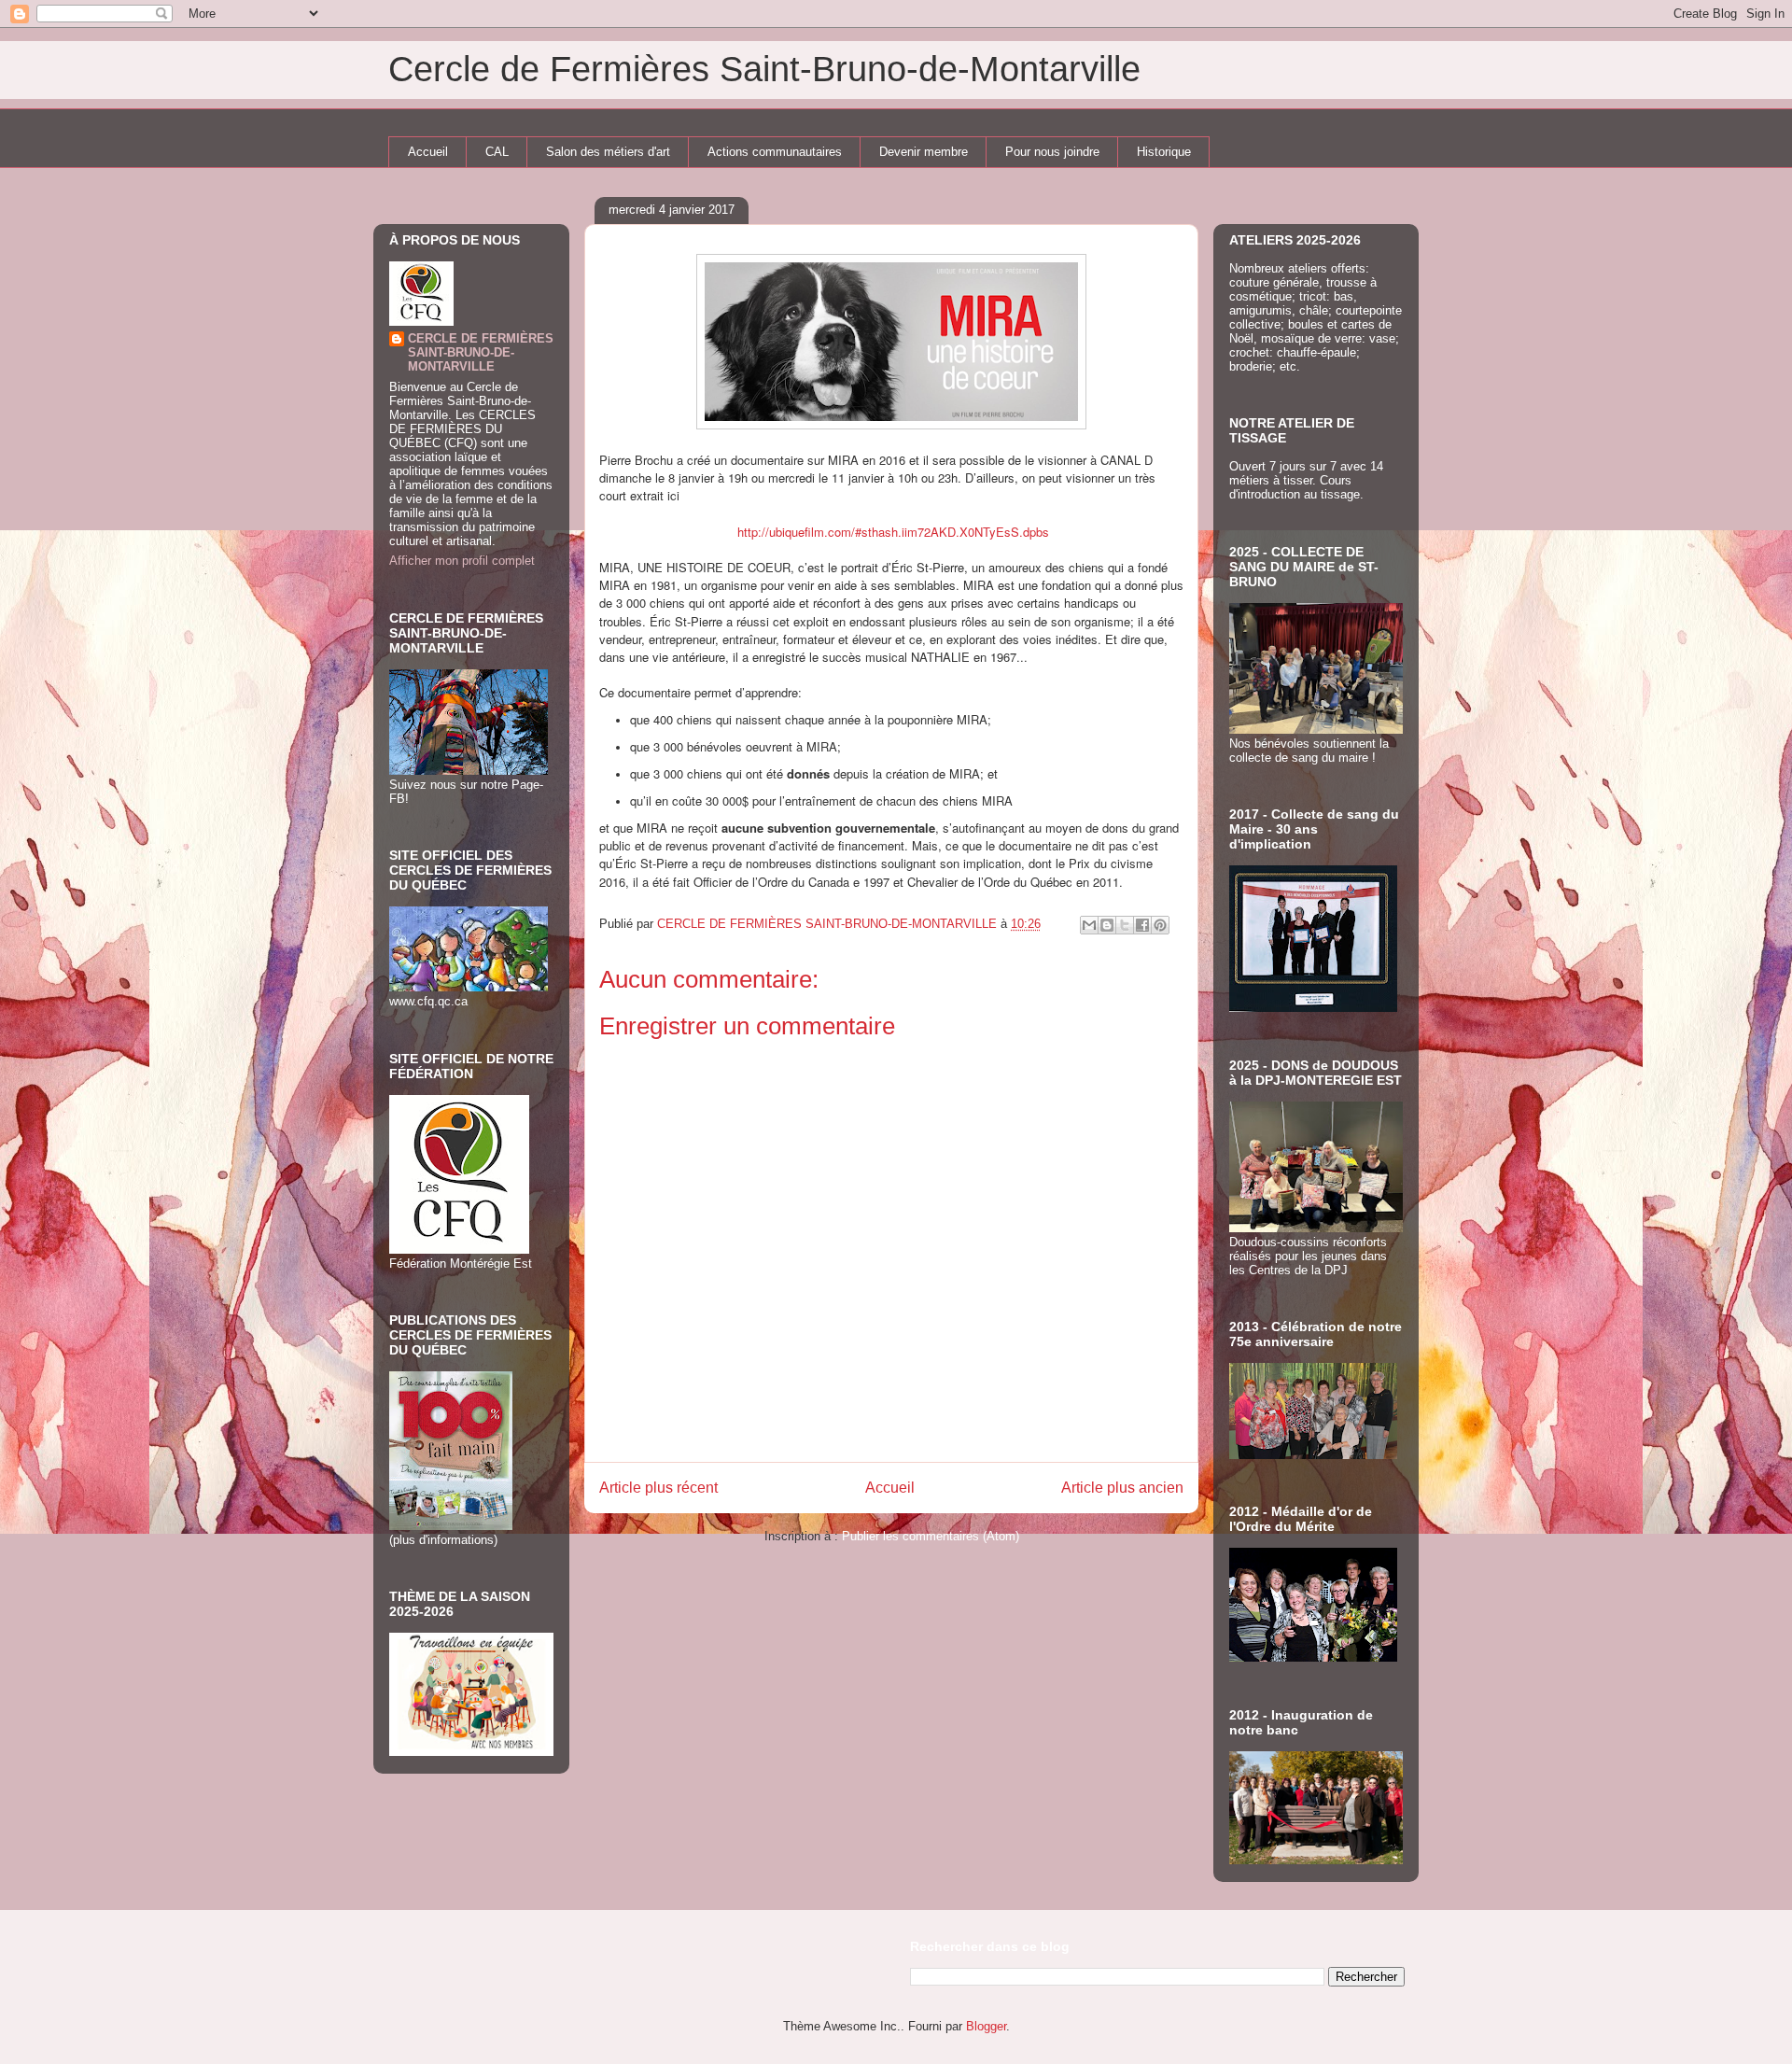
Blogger (986, 2026)
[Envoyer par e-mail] (1089, 925)
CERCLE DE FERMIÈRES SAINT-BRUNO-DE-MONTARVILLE (481, 352)
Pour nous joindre (1052, 152)
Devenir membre (924, 152)
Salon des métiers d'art (608, 152)
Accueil (428, 152)
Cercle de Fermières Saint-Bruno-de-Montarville (764, 69)
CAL (497, 152)
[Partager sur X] (1125, 925)
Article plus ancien (1122, 1488)
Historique (1164, 152)
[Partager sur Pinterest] (1160, 925)
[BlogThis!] (1107, 925)
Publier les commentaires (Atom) (931, 1536)
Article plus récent (658, 1488)
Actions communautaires (775, 152)
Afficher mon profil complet (462, 561)
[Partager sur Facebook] (1142, 925)
